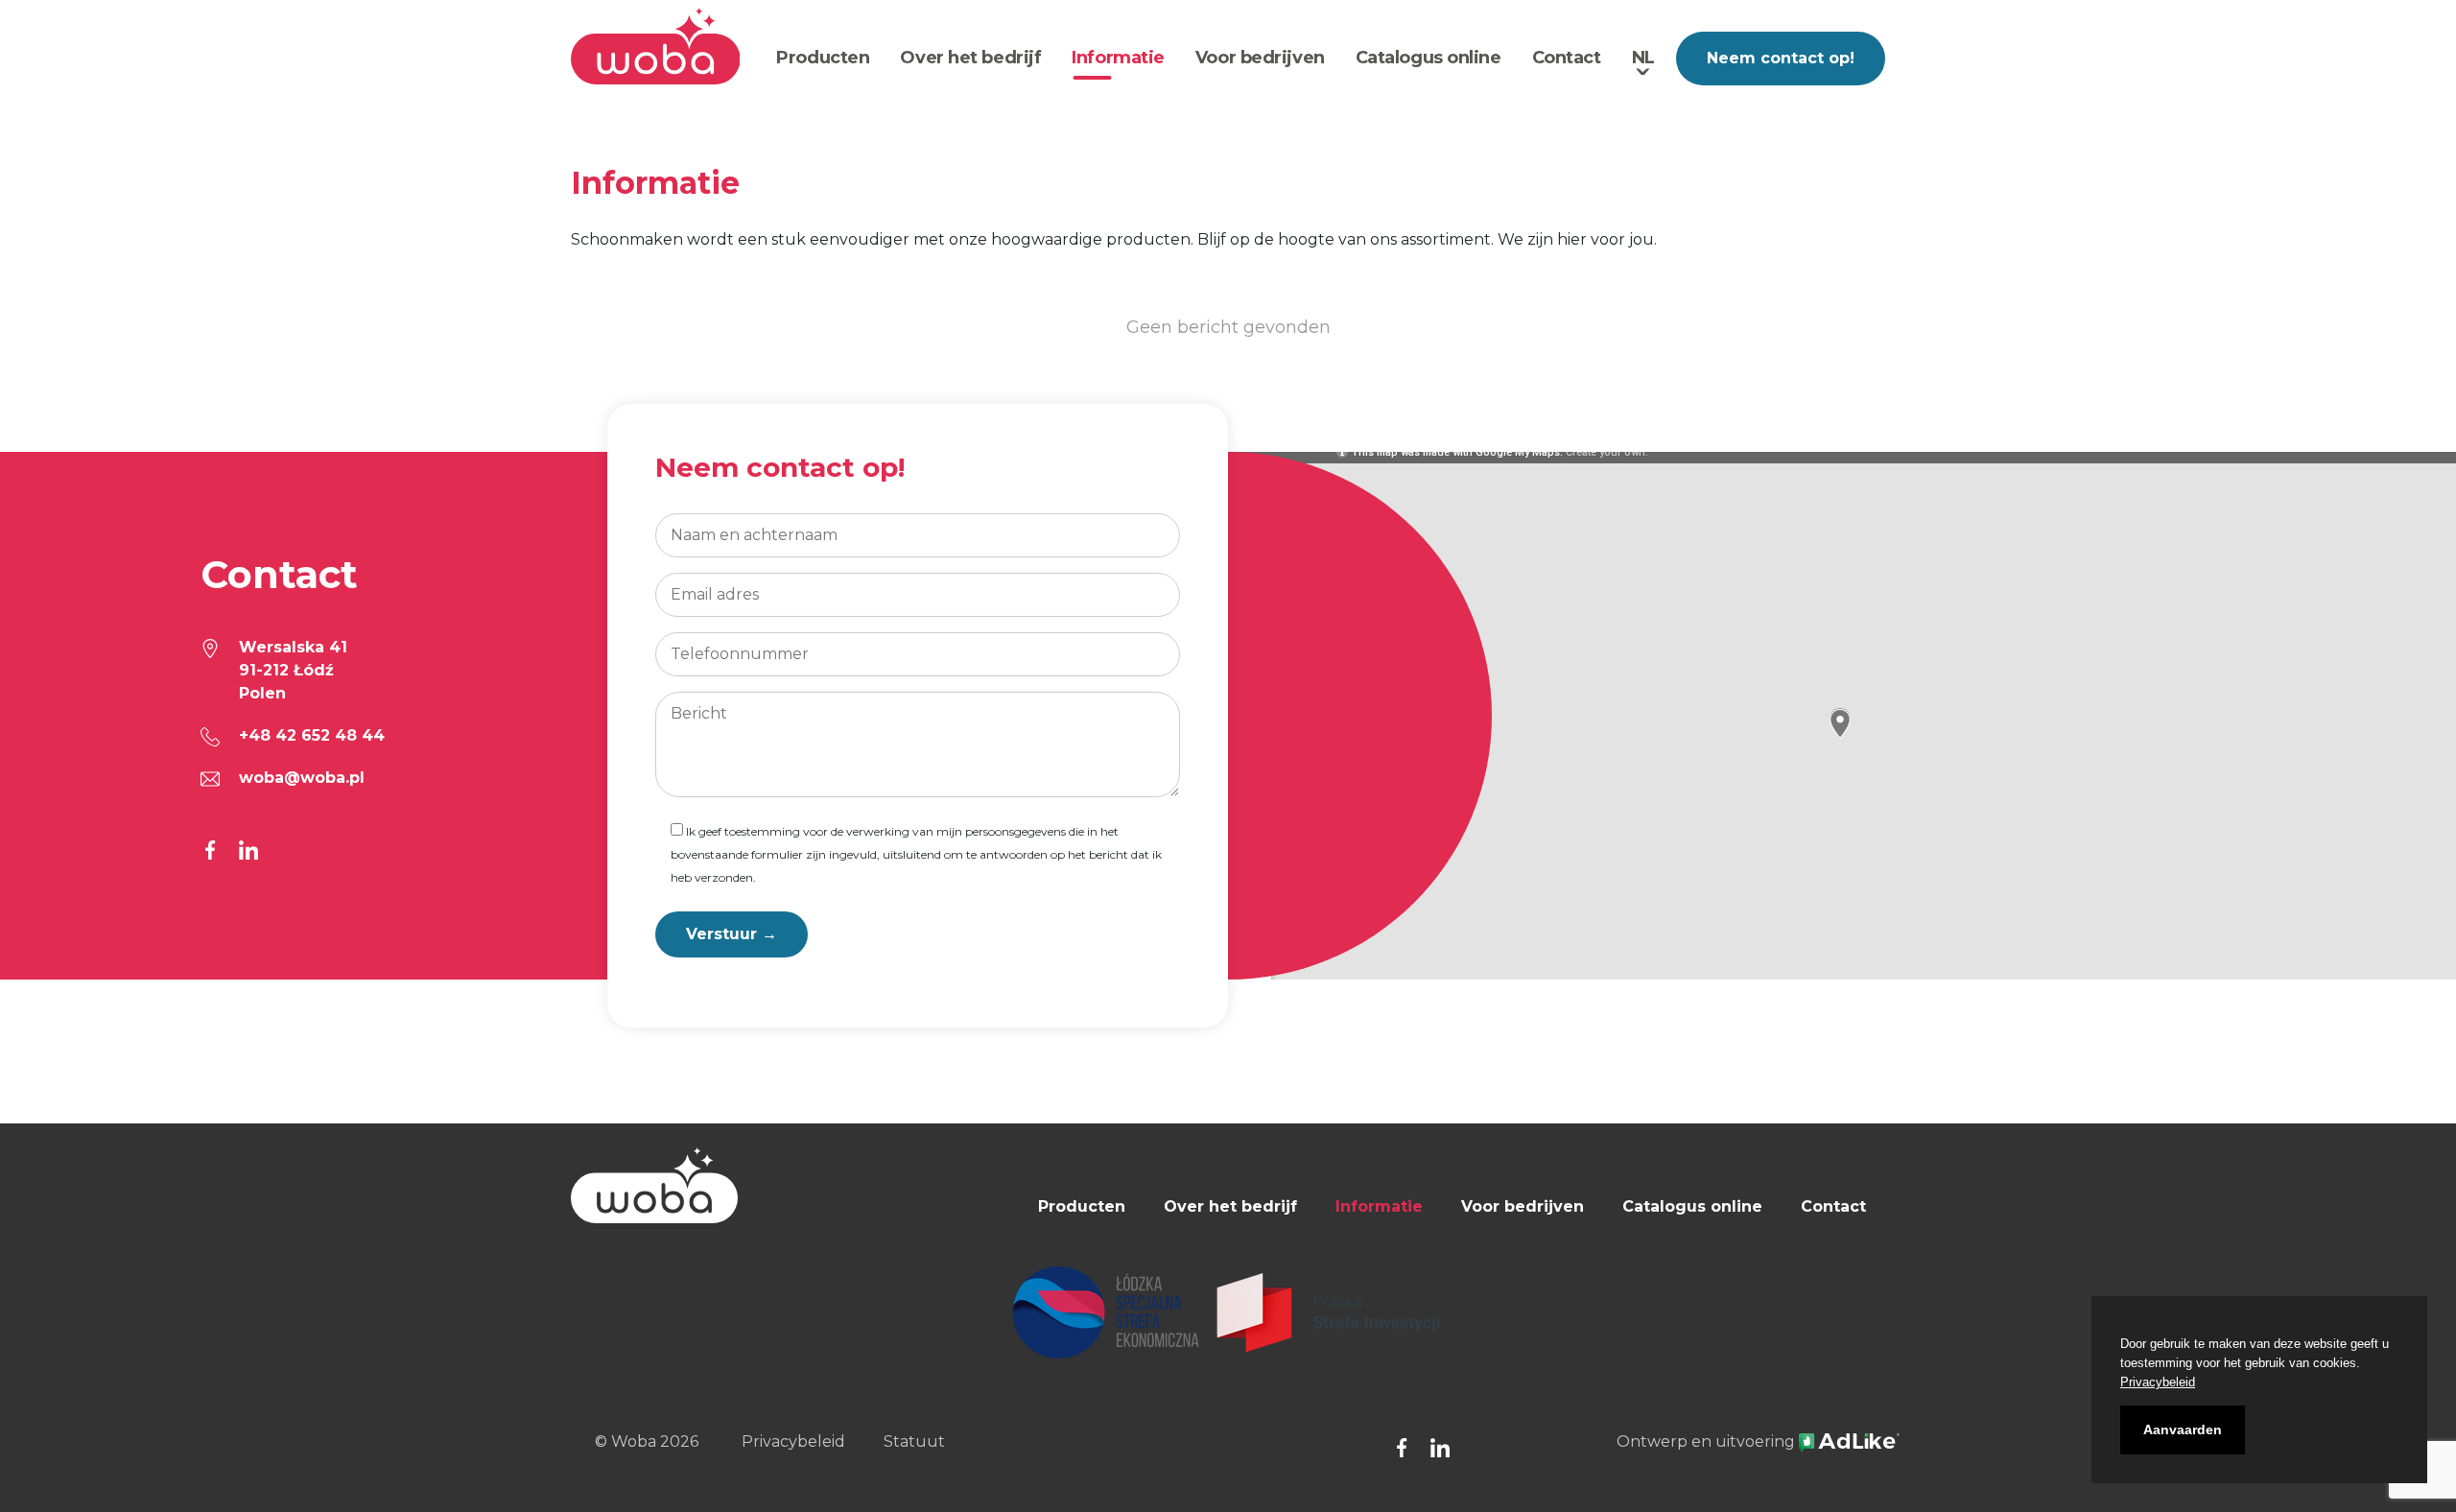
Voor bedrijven (1260, 58)
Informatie (1118, 58)
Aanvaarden (2183, 1429)
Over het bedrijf (970, 58)
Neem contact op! (1781, 58)
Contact (1567, 58)
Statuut (914, 1441)
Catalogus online (1429, 58)
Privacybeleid (793, 1441)
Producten (823, 58)
